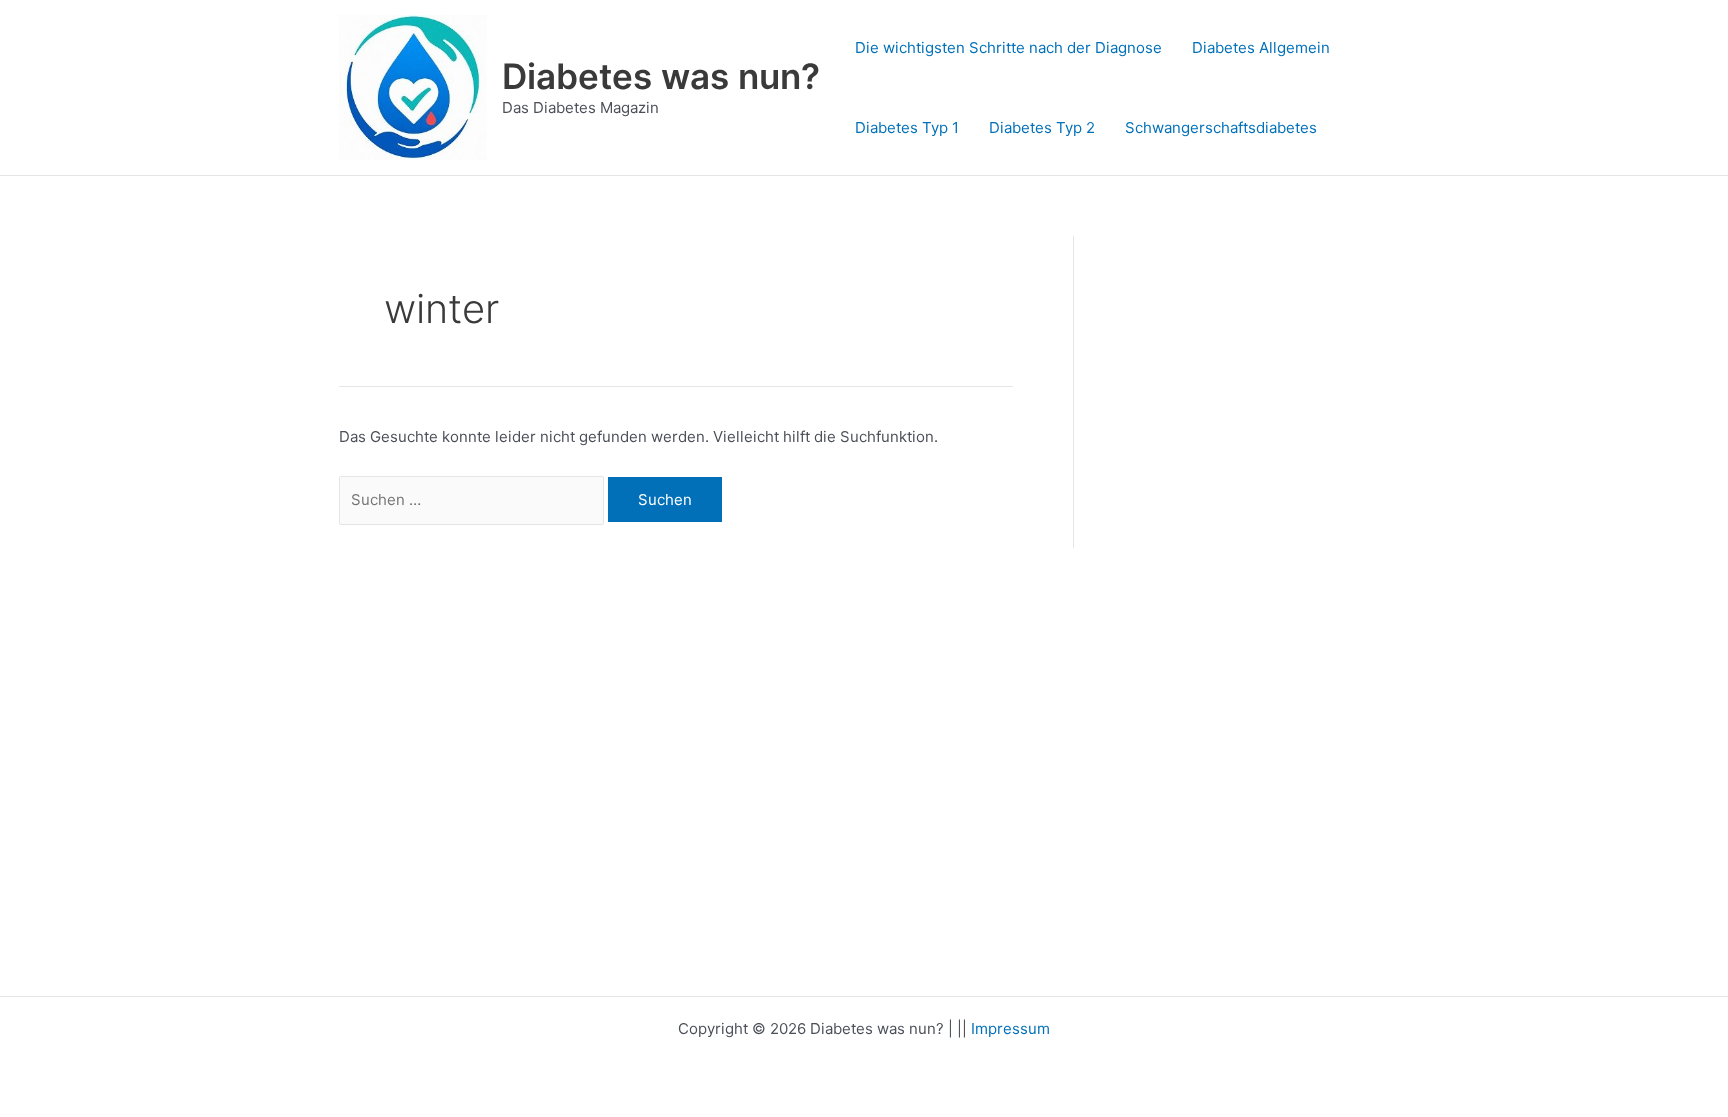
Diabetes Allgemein (1261, 47)
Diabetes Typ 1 (907, 127)
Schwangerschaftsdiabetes (1221, 127)
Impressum (1010, 1028)
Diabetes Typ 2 (1042, 127)
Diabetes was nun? (661, 76)
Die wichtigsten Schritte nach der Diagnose (1008, 47)
